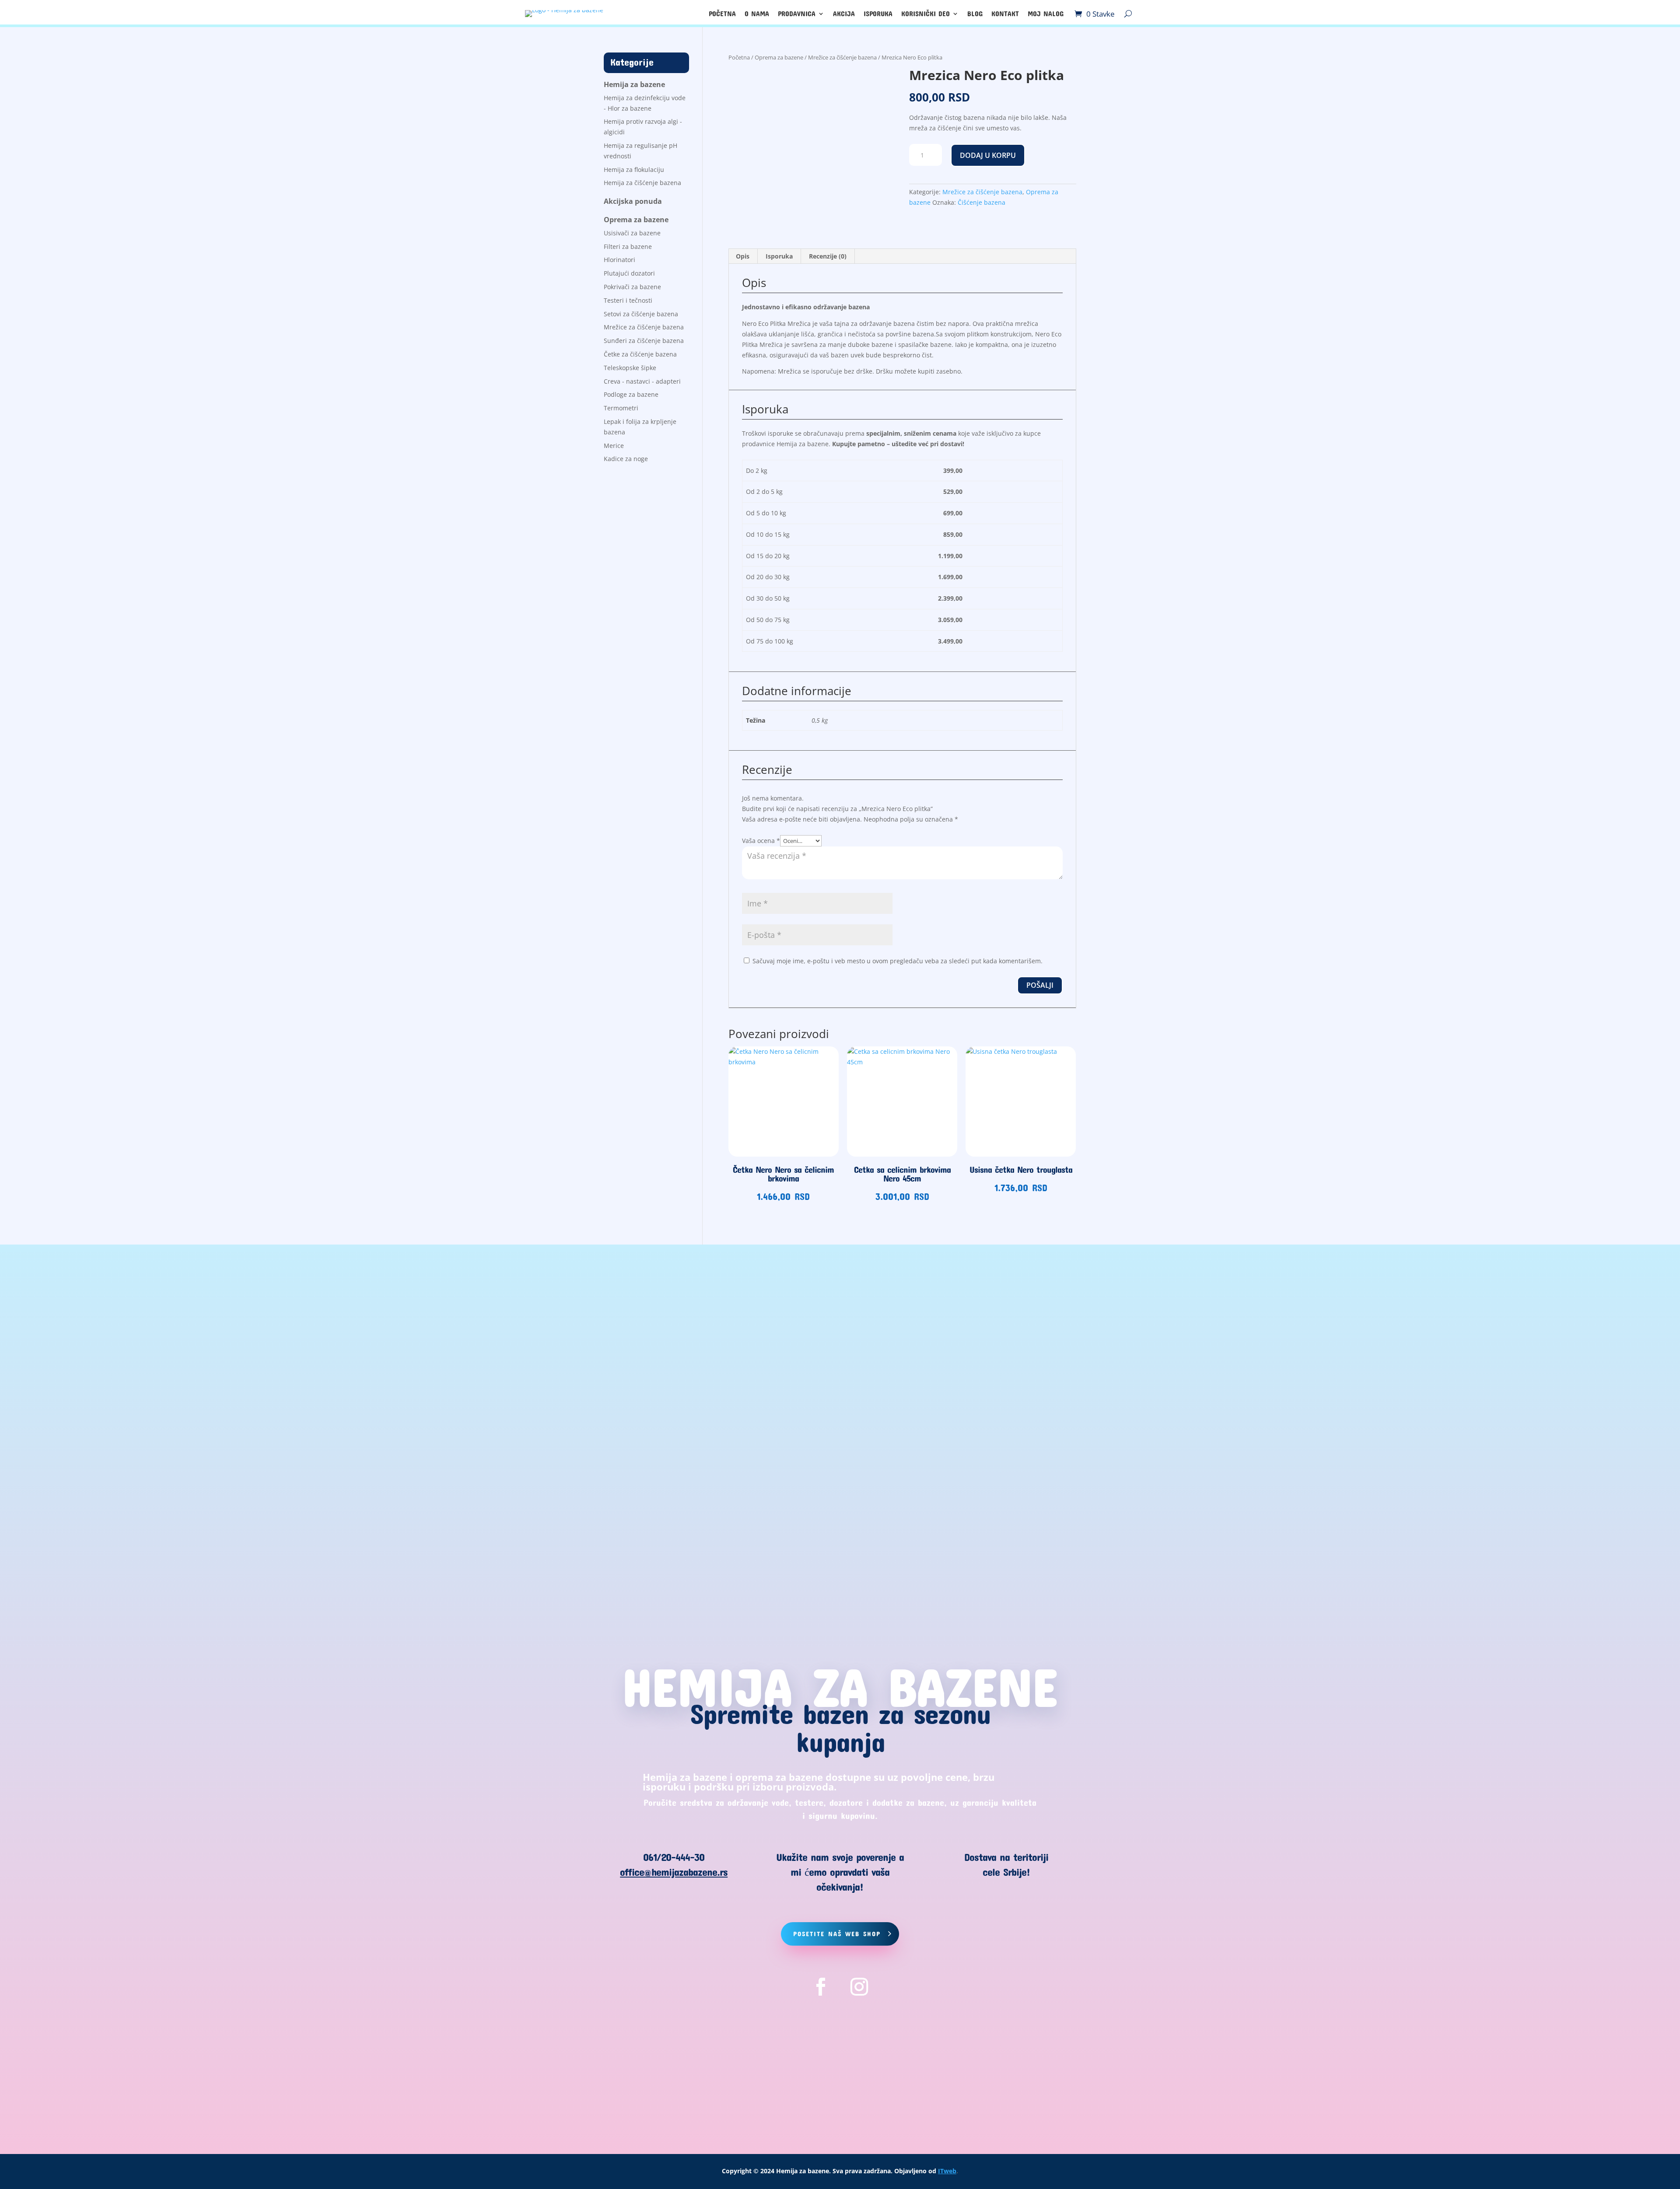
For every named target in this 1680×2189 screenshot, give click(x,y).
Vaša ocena (761, 841)
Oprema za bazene (779, 57)
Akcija (844, 14)
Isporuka (878, 14)
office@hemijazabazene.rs (674, 1872)
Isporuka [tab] (779, 256)
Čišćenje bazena (982, 202)
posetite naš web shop (837, 1934)
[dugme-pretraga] (1128, 14)
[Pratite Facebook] (821, 1987)
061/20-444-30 (674, 1857)
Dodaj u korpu (988, 155)
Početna (722, 14)
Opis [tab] (743, 256)
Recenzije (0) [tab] (828, 256)
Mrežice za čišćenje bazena (842, 57)
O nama (757, 14)
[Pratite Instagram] (859, 1987)
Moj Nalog (1046, 14)
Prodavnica (797, 14)
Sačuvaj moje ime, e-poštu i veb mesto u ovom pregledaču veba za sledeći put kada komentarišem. (898, 961)
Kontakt (1005, 14)
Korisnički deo (926, 14)
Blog (975, 14)
